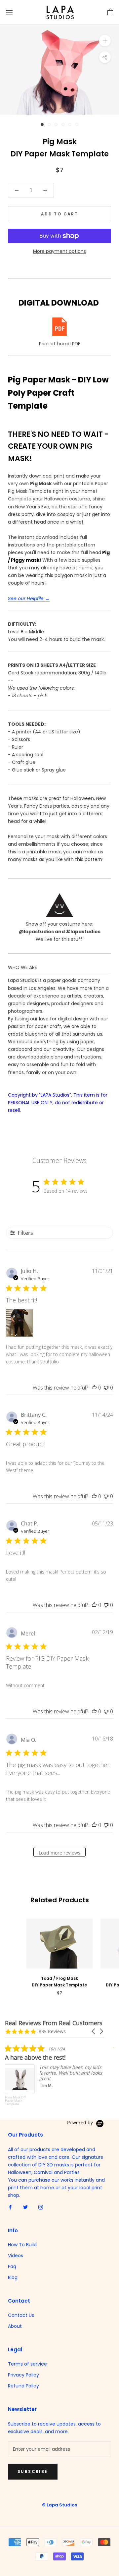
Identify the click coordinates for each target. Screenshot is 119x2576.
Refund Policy (23, 2386)
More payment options (59, 251)
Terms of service (27, 2364)
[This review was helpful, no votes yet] (94, 1388)
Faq (12, 2266)
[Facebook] (10, 2207)
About (15, 2326)
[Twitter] (25, 2207)
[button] (94, 2031)
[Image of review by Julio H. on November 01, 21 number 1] (20, 1323)
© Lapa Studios (59, 2505)
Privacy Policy (23, 2375)
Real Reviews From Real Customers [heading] (54, 2023)
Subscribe (33, 2471)
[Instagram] (41, 2207)
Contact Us (21, 2315)
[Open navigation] (9, 12)
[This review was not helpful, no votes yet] (106, 1388)
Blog (13, 2277)
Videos (16, 2256)
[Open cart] (110, 12)
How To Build (22, 2245)
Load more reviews (59, 1853)
